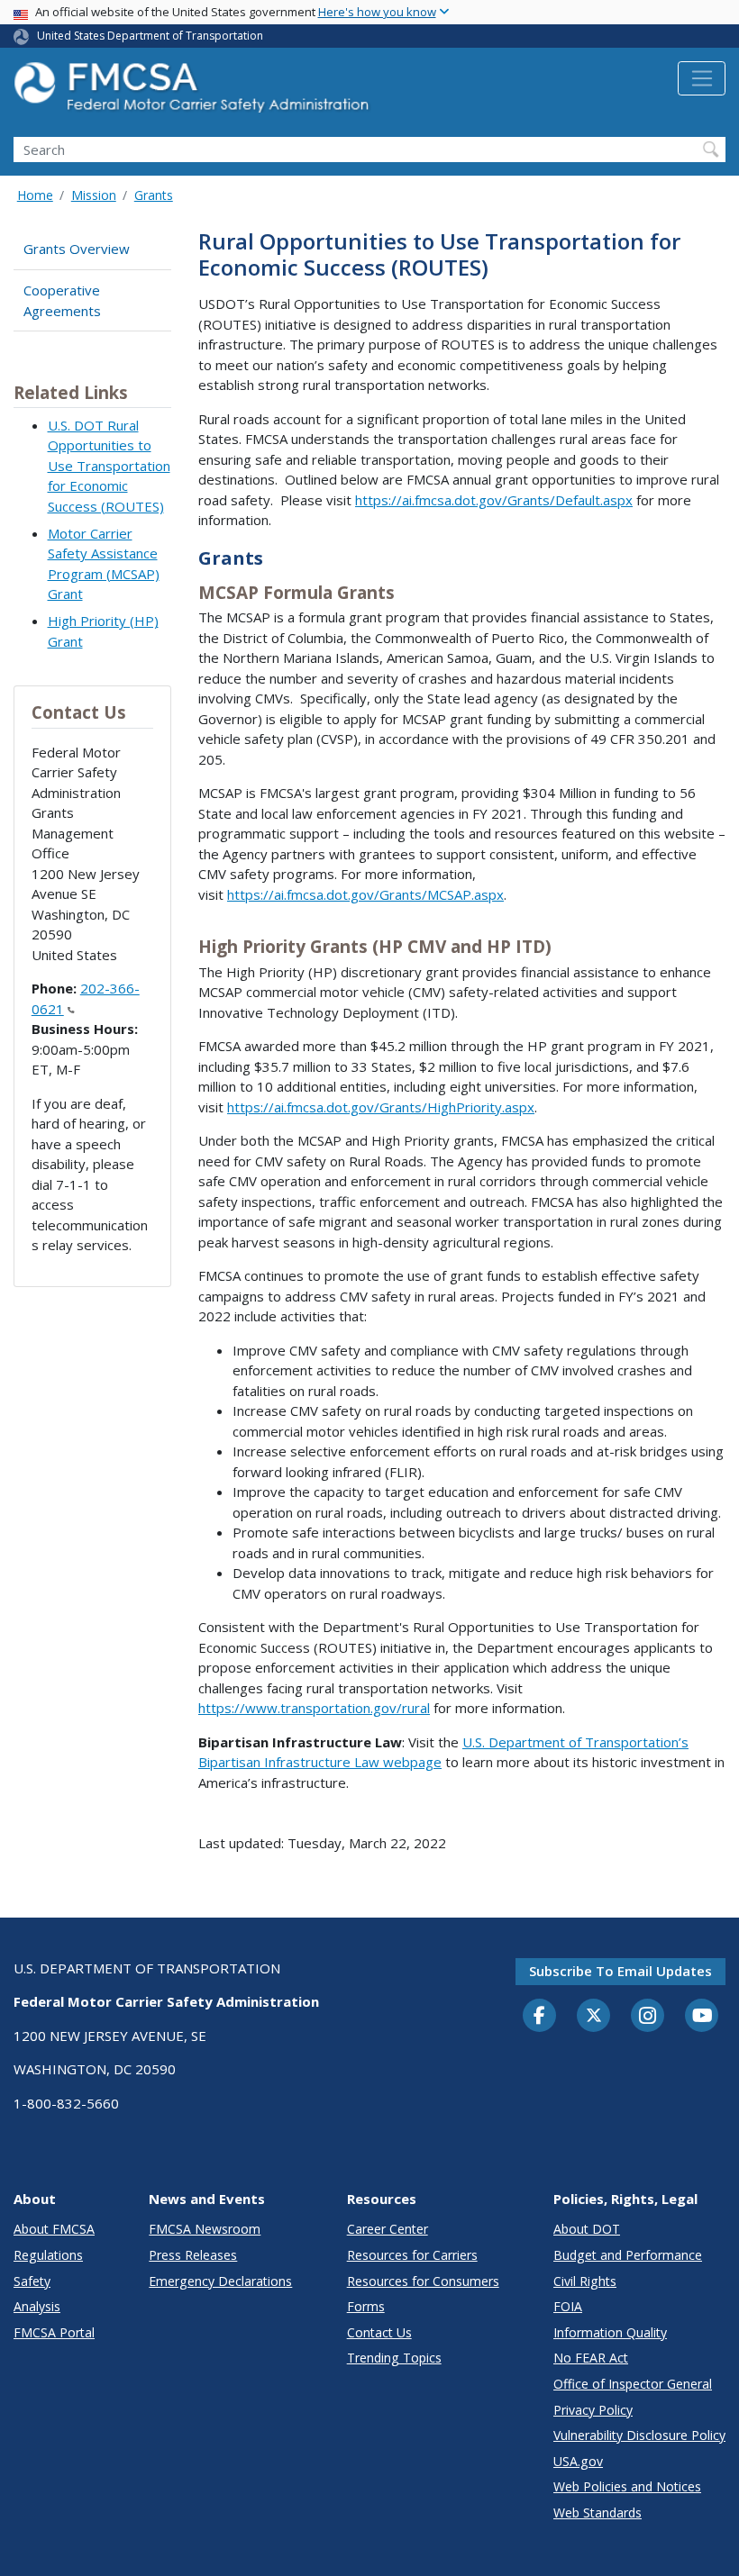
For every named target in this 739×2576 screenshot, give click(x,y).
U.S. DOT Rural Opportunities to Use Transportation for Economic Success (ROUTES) (109, 466)
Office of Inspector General (633, 2384)
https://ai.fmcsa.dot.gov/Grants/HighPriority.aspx (381, 1107)
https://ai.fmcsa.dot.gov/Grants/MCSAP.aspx (365, 894)
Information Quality (610, 2332)
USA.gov (578, 2461)
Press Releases (193, 2255)
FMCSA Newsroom (205, 2229)
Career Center (388, 2229)
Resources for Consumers (423, 2281)
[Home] (194, 92)
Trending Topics (394, 2358)
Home (35, 195)
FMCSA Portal (54, 2332)
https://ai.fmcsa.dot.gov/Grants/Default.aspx (494, 500)
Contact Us (379, 2332)
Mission (94, 195)
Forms (366, 2306)
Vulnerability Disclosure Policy (639, 2435)
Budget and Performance (628, 2255)
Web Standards (598, 2513)
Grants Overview (77, 249)
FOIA (568, 2306)
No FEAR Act (591, 2358)
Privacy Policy (593, 2410)
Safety (32, 2281)
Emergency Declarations (220, 2281)
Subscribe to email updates (620, 1971)
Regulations (48, 2255)
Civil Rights (585, 2281)
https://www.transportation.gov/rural (314, 1708)
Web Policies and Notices (627, 2486)
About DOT (587, 2229)
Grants (154, 195)
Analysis (37, 2306)
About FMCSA (54, 2229)
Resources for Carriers (412, 2255)
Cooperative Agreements (62, 300)
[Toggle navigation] (702, 78)
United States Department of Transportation (150, 36)
